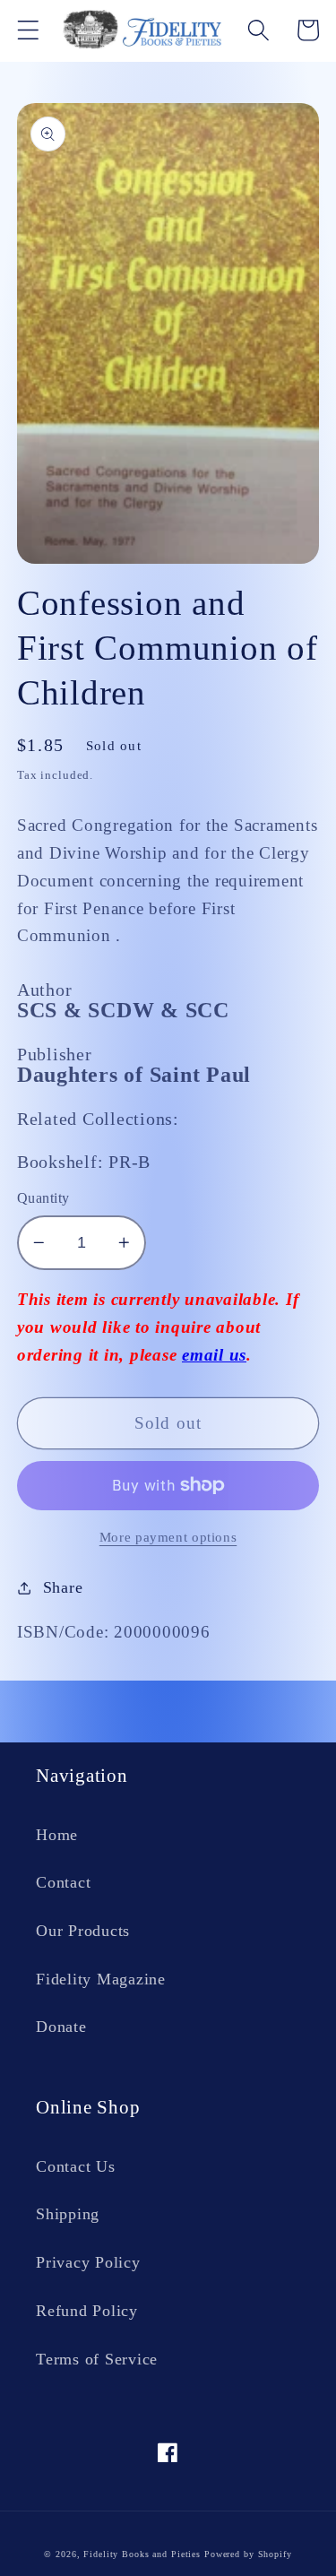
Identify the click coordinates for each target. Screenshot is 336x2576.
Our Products (83, 1931)
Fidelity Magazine (101, 1979)
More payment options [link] (168, 1537)
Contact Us (76, 2166)
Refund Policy (87, 2311)
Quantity (43, 1198)
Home (57, 1835)
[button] (28, 30)
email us (214, 1355)
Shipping (68, 2214)
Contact (63, 1882)
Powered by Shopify (248, 2554)
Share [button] (63, 1587)
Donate (61, 2027)
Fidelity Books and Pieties (142, 2554)
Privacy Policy (88, 2262)
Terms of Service (97, 2359)
